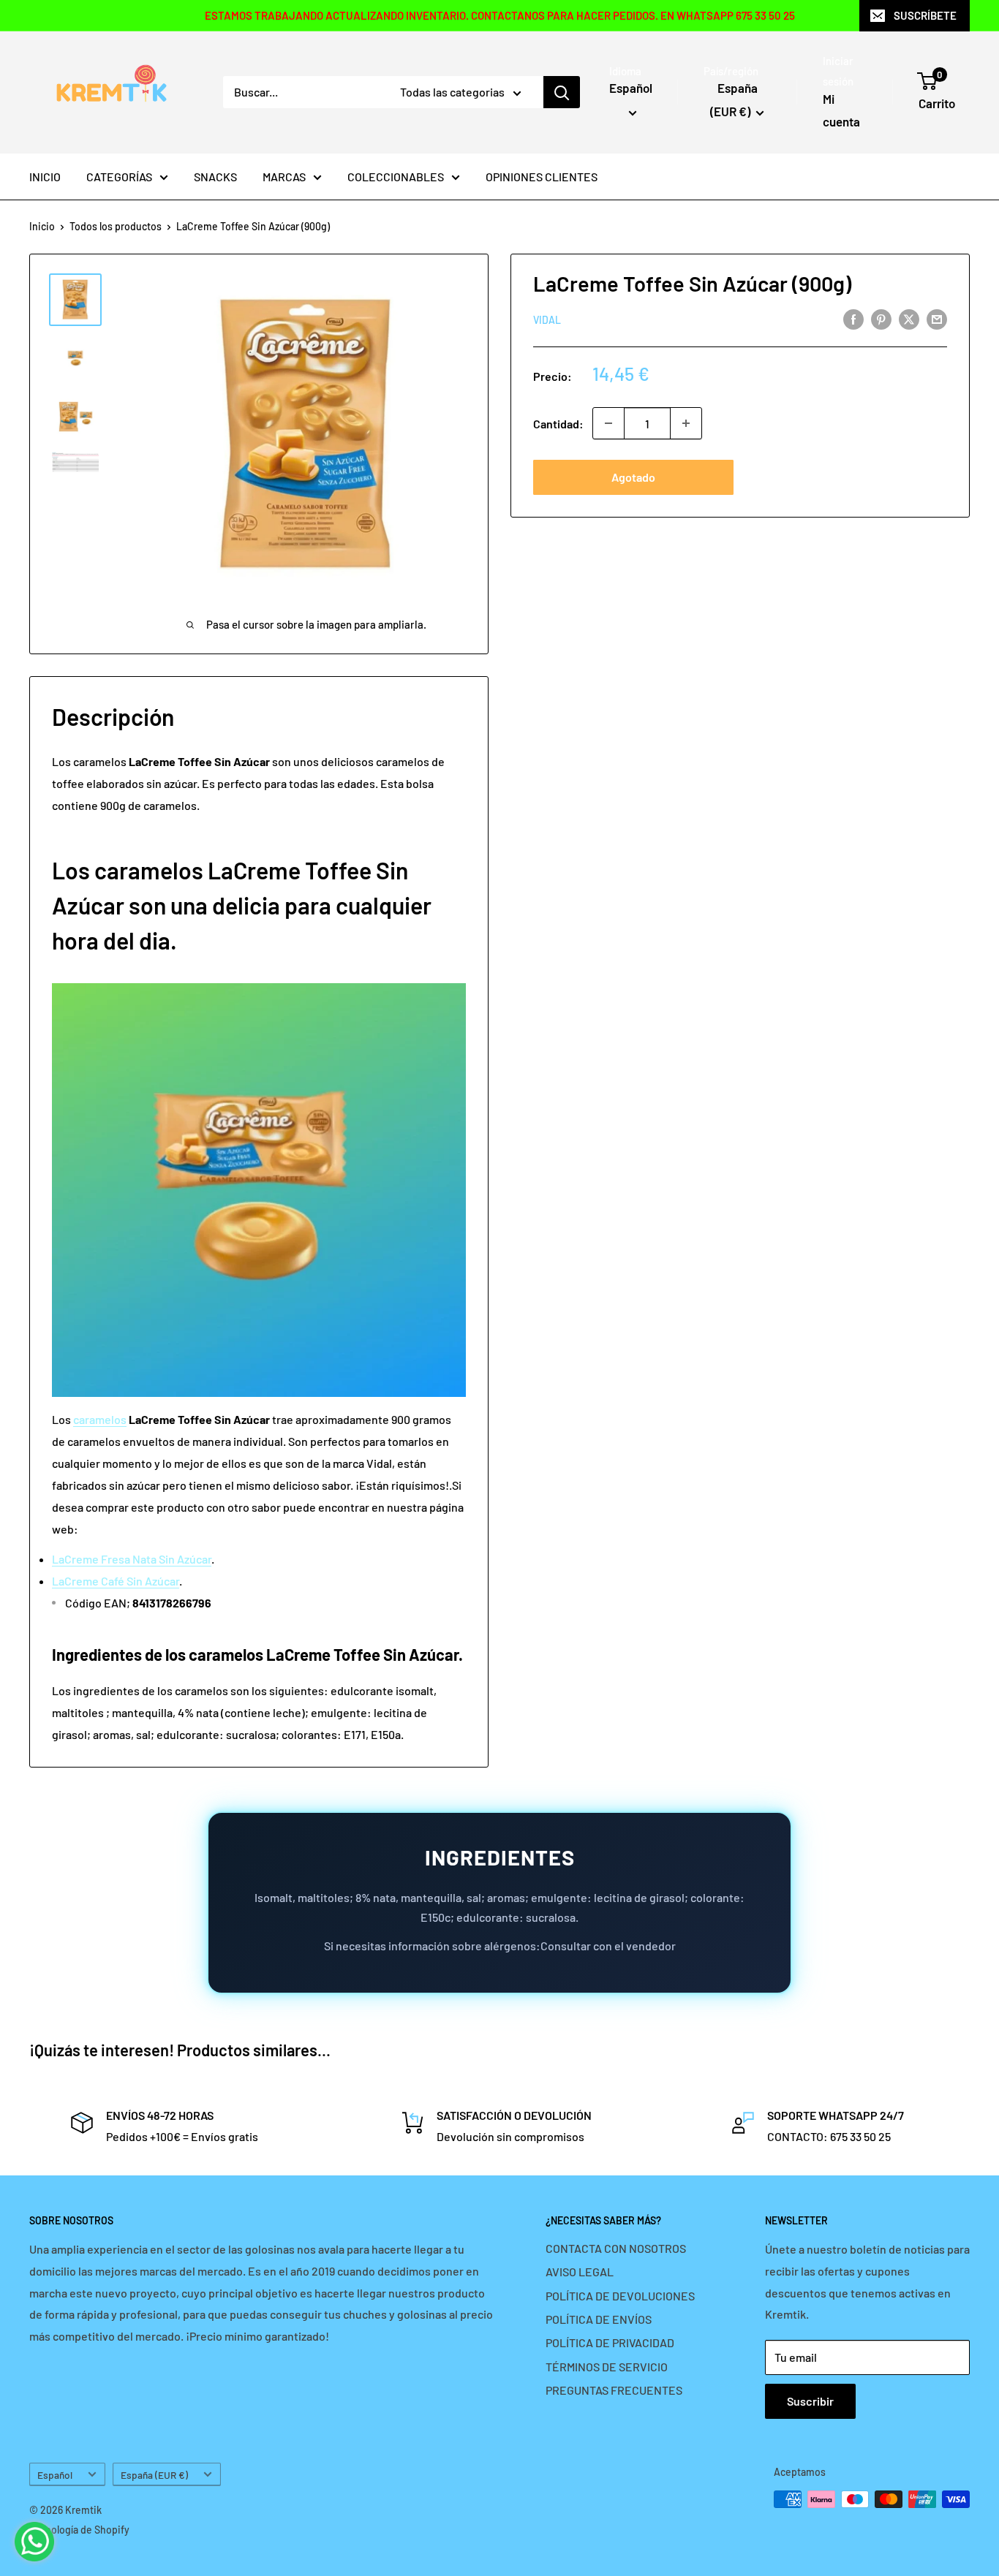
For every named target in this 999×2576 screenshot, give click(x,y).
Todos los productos (116, 226)
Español (55, 2475)
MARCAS (284, 177)
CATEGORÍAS (119, 177)
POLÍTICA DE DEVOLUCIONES (620, 2296)
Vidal (547, 320)
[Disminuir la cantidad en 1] (608, 423)
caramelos (100, 1419)
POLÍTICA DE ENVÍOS (599, 2319)
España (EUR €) (154, 2475)
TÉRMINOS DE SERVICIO (607, 2367)
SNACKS (215, 177)
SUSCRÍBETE (925, 15)
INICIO (45, 177)
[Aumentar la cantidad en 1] (686, 423)
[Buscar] (562, 92)
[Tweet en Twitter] (909, 318)
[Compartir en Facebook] (853, 318)
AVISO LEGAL (580, 2272)
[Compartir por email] (937, 318)
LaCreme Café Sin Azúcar (116, 1581)
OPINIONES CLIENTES (542, 177)
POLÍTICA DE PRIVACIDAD (610, 2342)
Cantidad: (558, 423)
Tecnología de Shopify (79, 2530)
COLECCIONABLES (396, 177)
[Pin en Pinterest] (881, 318)
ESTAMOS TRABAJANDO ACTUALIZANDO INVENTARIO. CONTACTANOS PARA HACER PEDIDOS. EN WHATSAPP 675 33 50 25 (500, 15)
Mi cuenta (841, 110)
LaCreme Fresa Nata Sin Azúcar (132, 1559)
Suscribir (810, 2401)
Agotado (633, 477)
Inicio (42, 226)
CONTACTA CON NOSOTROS (616, 2248)
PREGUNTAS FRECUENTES (614, 2390)
